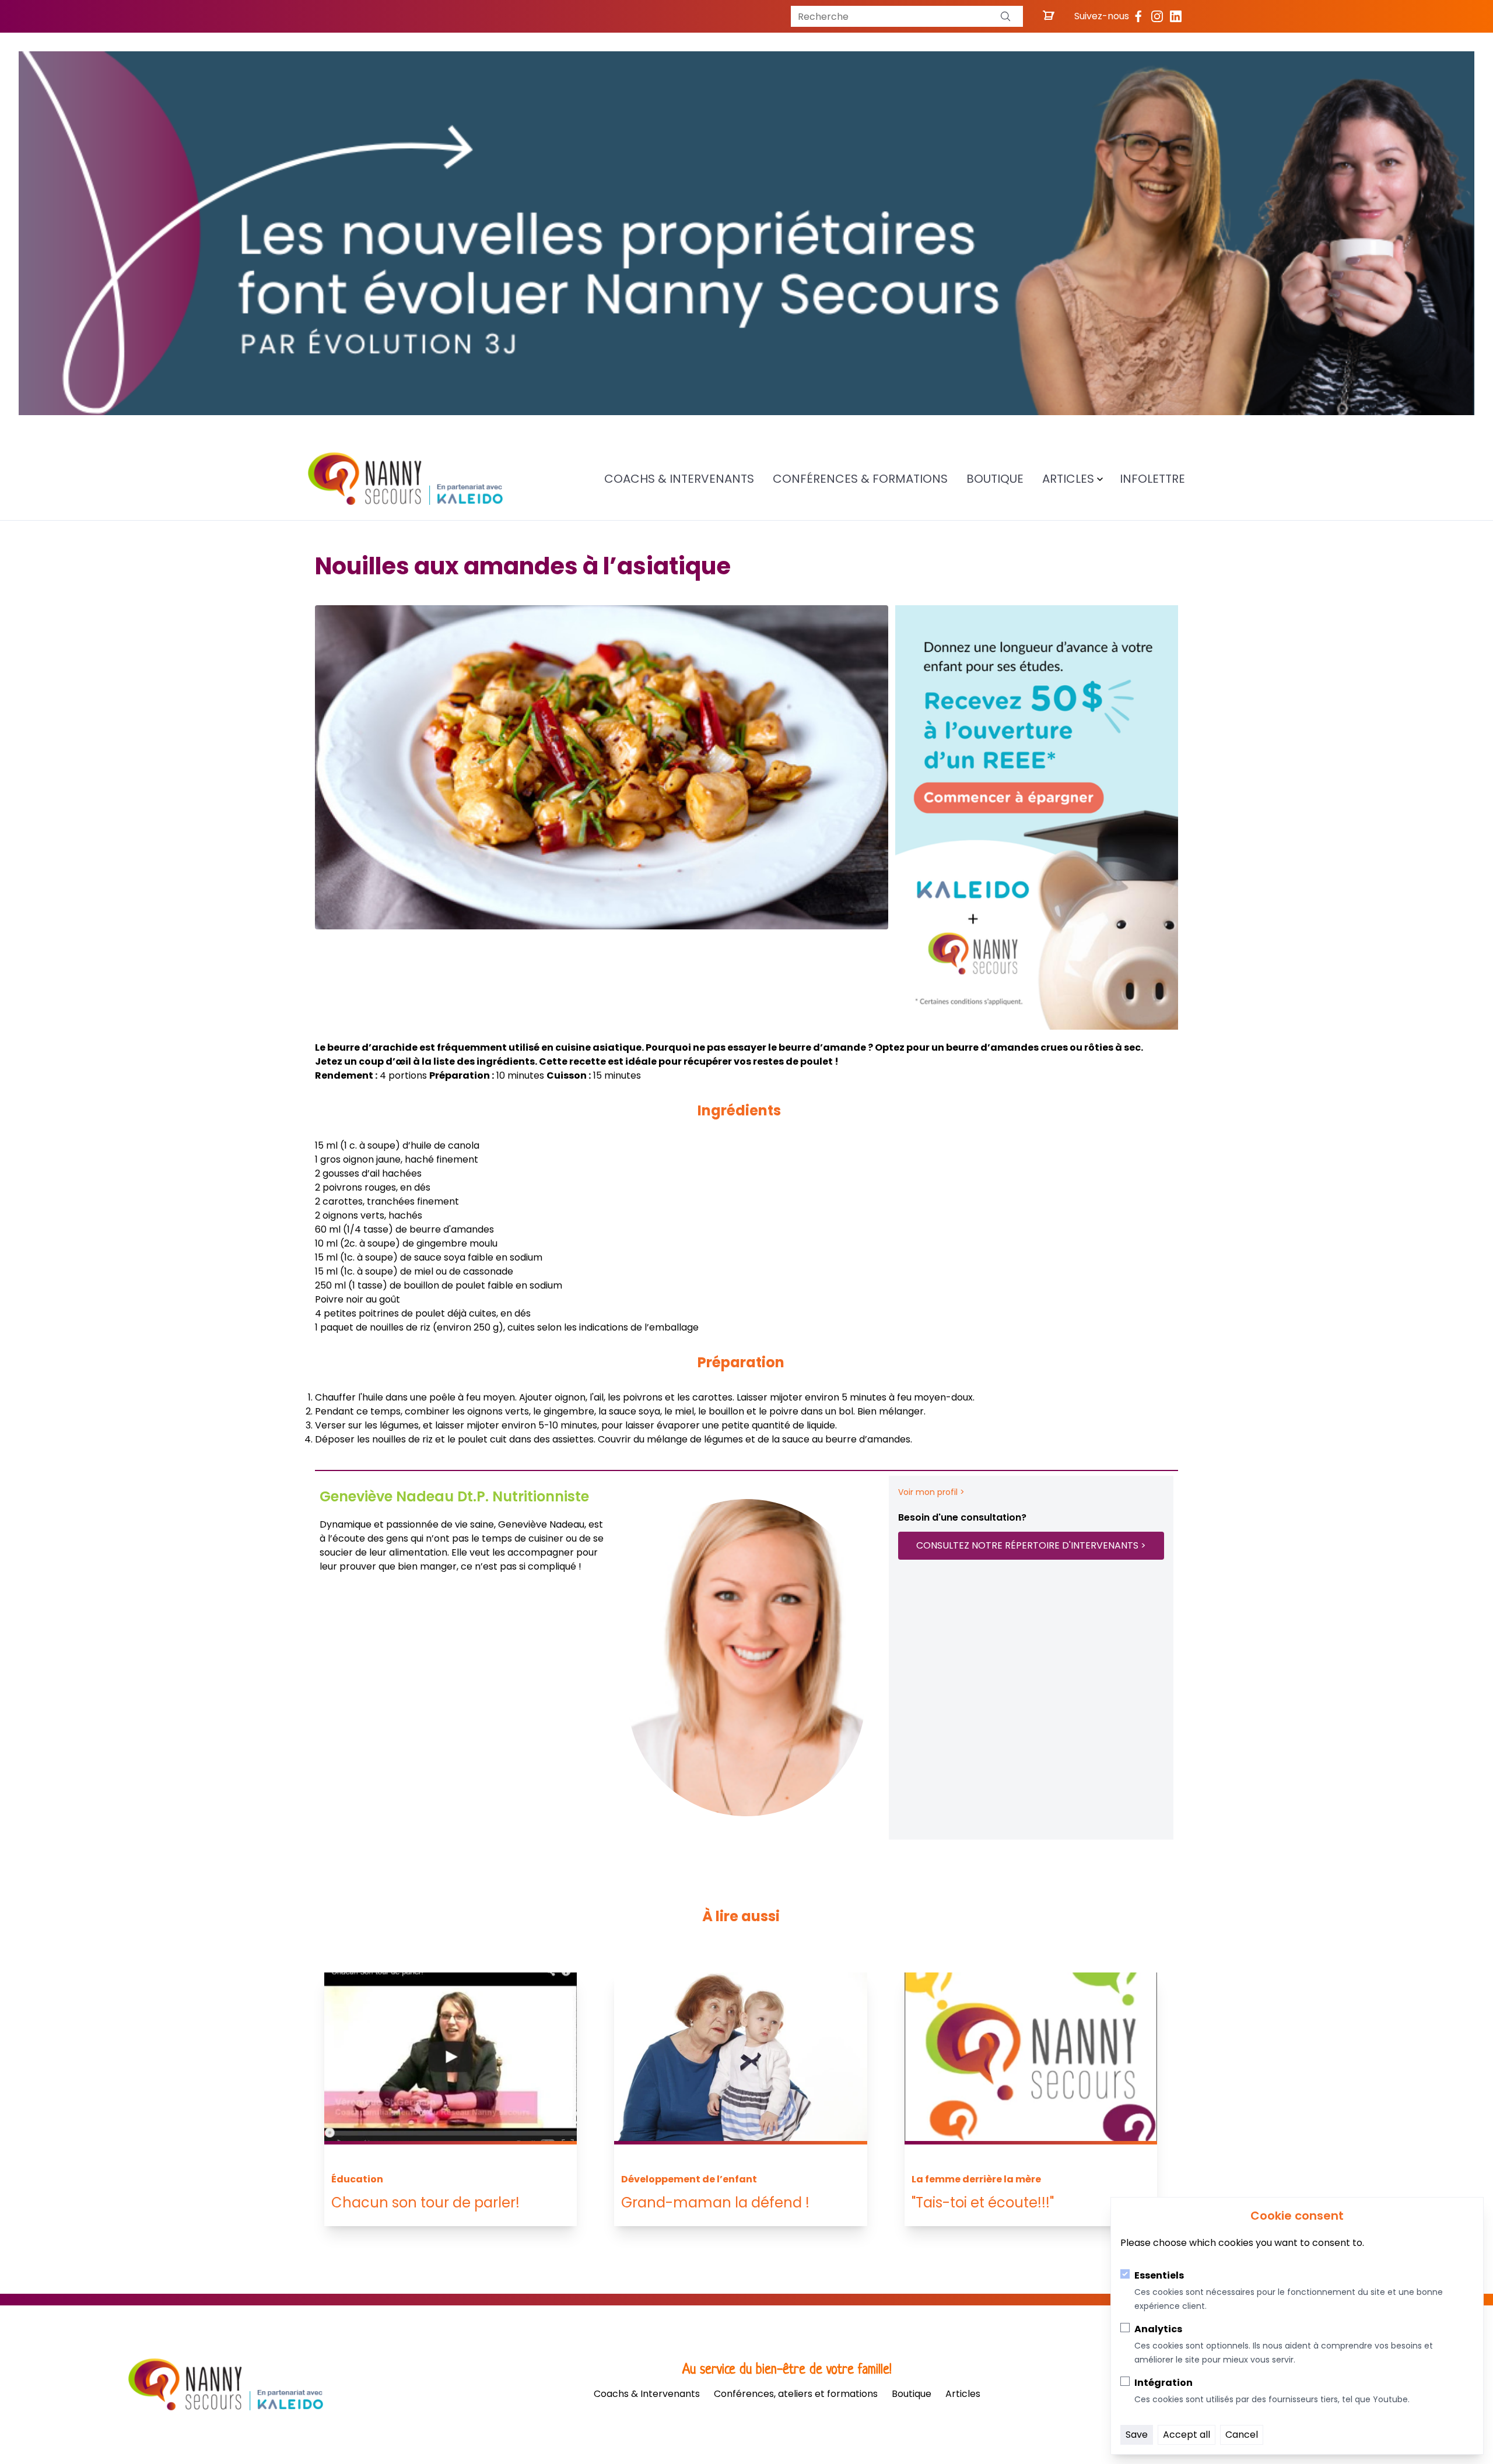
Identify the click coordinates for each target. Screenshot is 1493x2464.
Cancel (1242, 2435)
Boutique (995, 479)
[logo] (405, 479)
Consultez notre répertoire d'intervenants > (1031, 1545)
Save (1137, 2435)
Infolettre (1152, 479)
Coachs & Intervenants (679, 479)
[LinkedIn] (1176, 16)
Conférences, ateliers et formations (796, 2394)
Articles (1068, 479)
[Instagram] (1157, 16)
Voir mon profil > (931, 1492)
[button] (1005, 16)
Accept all (1187, 2435)
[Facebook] (1138, 16)
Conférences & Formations (860, 479)
